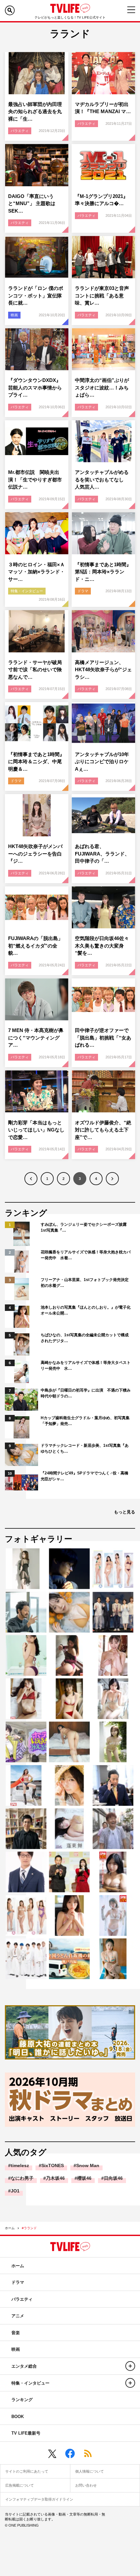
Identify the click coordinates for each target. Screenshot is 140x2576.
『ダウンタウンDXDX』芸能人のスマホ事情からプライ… (35, 387)
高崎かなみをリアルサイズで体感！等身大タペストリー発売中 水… (86, 1366)
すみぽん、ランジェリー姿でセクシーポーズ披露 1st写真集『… (86, 1227)
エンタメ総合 (24, 2366)
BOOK (18, 2417)
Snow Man (88, 2165)
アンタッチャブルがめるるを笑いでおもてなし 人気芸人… (102, 479)
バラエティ (20, 131)
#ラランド (29, 2228)
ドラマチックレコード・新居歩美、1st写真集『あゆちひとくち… (85, 1448)
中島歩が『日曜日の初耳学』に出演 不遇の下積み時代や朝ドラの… (86, 1393)
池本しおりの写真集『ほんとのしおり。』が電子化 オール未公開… (86, 1310)
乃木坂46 (55, 2178)
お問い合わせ (86, 2485)
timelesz (20, 2165)
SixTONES (53, 2165)
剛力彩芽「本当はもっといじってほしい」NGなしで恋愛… (36, 1130)
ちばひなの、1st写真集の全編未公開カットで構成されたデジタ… (85, 1338)
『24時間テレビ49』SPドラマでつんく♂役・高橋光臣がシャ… (84, 1476)
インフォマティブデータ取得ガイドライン (39, 2499)
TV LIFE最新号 (26, 2433)
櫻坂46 (84, 2178)
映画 (14, 315)
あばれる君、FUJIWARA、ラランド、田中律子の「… (102, 854)
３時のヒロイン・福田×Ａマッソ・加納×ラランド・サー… (36, 572)
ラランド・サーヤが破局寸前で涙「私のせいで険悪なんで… (35, 670)
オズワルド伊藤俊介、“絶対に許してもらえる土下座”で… (103, 1130)
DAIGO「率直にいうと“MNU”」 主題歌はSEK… (32, 203)
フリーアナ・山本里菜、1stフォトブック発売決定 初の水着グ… (86, 1283)
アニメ (18, 2316)
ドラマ (83, 591)
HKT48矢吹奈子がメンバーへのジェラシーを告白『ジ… (35, 854)
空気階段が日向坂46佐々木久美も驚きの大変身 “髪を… (102, 946)
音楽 (16, 2333)
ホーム (10, 2228)
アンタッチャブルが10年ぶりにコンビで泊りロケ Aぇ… (104, 762)
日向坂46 (113, 2178)
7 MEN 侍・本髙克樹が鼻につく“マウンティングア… (36, 1038)
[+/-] (130, 2366)
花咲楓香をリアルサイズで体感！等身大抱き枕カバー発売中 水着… (86, 1255)
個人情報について (90, 2471)
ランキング (22, 2400)
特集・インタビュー (27, 591)
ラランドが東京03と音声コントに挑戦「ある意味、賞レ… (102, 295)
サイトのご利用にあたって (27, 2471)
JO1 (15, 2191)
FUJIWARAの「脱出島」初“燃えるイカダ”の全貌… (35, 946)
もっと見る (125, 1512)
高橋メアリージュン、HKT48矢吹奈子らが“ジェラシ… (103, 670)
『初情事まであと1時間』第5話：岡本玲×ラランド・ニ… (103, 572)
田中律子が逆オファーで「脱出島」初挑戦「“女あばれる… (103, 1038)
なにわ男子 (22, 2178)
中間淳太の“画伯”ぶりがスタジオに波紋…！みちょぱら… (102, 387)
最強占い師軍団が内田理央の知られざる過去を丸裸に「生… (35, 111)
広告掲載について (20, 2485)
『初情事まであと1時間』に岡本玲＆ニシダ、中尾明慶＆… (36, 762)
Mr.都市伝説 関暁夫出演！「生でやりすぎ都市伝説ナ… (35, 479)
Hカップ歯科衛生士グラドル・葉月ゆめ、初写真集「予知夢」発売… (85, 1421)
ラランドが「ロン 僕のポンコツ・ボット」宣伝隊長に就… (36, 295)
